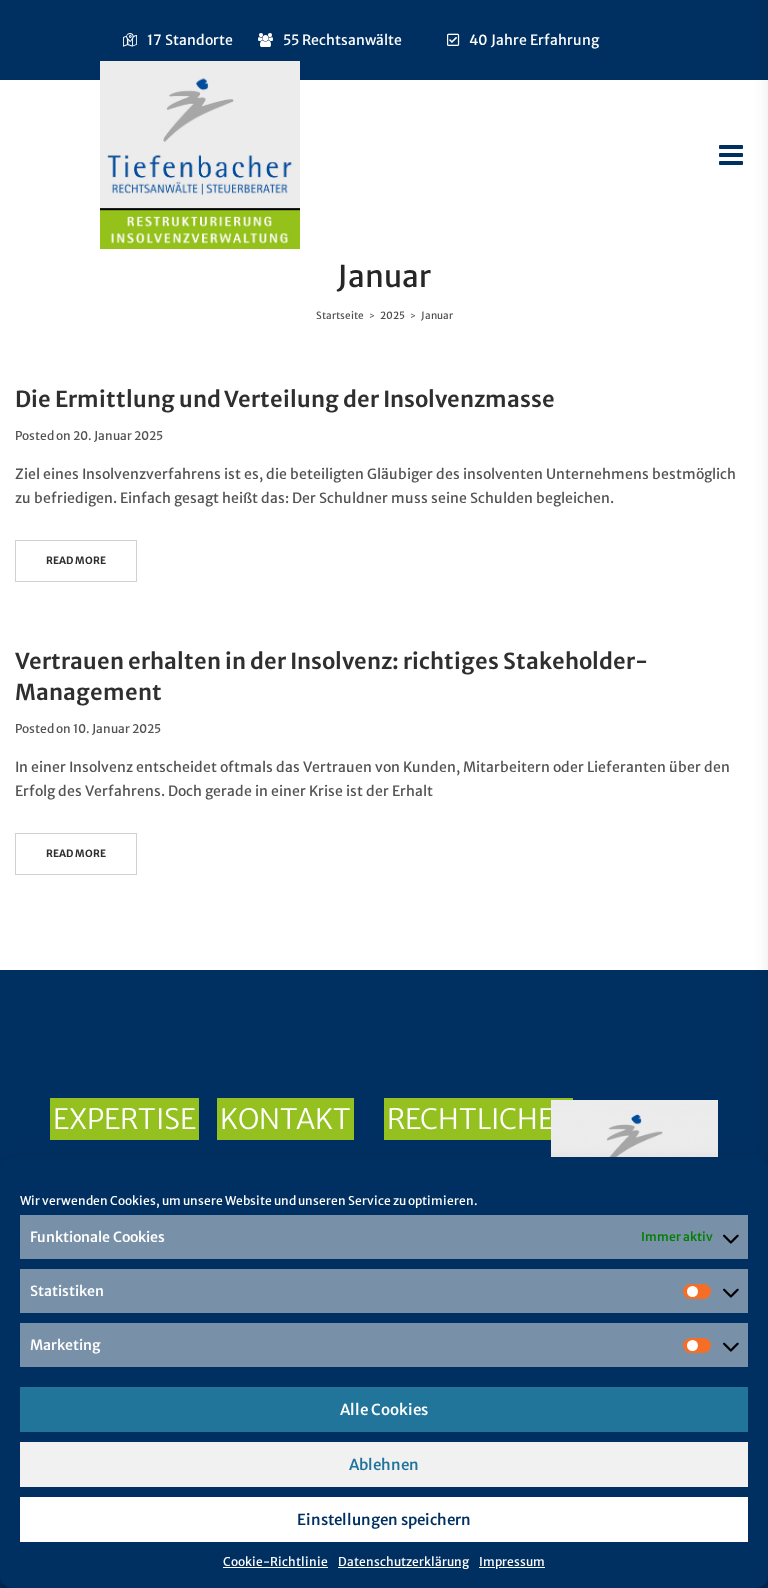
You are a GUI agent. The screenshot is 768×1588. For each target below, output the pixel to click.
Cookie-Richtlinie (275, 1561)
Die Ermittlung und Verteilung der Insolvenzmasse (285, 399)
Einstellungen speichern (384, 1519)
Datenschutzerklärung (403, 1561)
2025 (392, 315)
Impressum (512, 1561)
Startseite (340, 315)
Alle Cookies (384, 1409)
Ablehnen (384, 1464)
